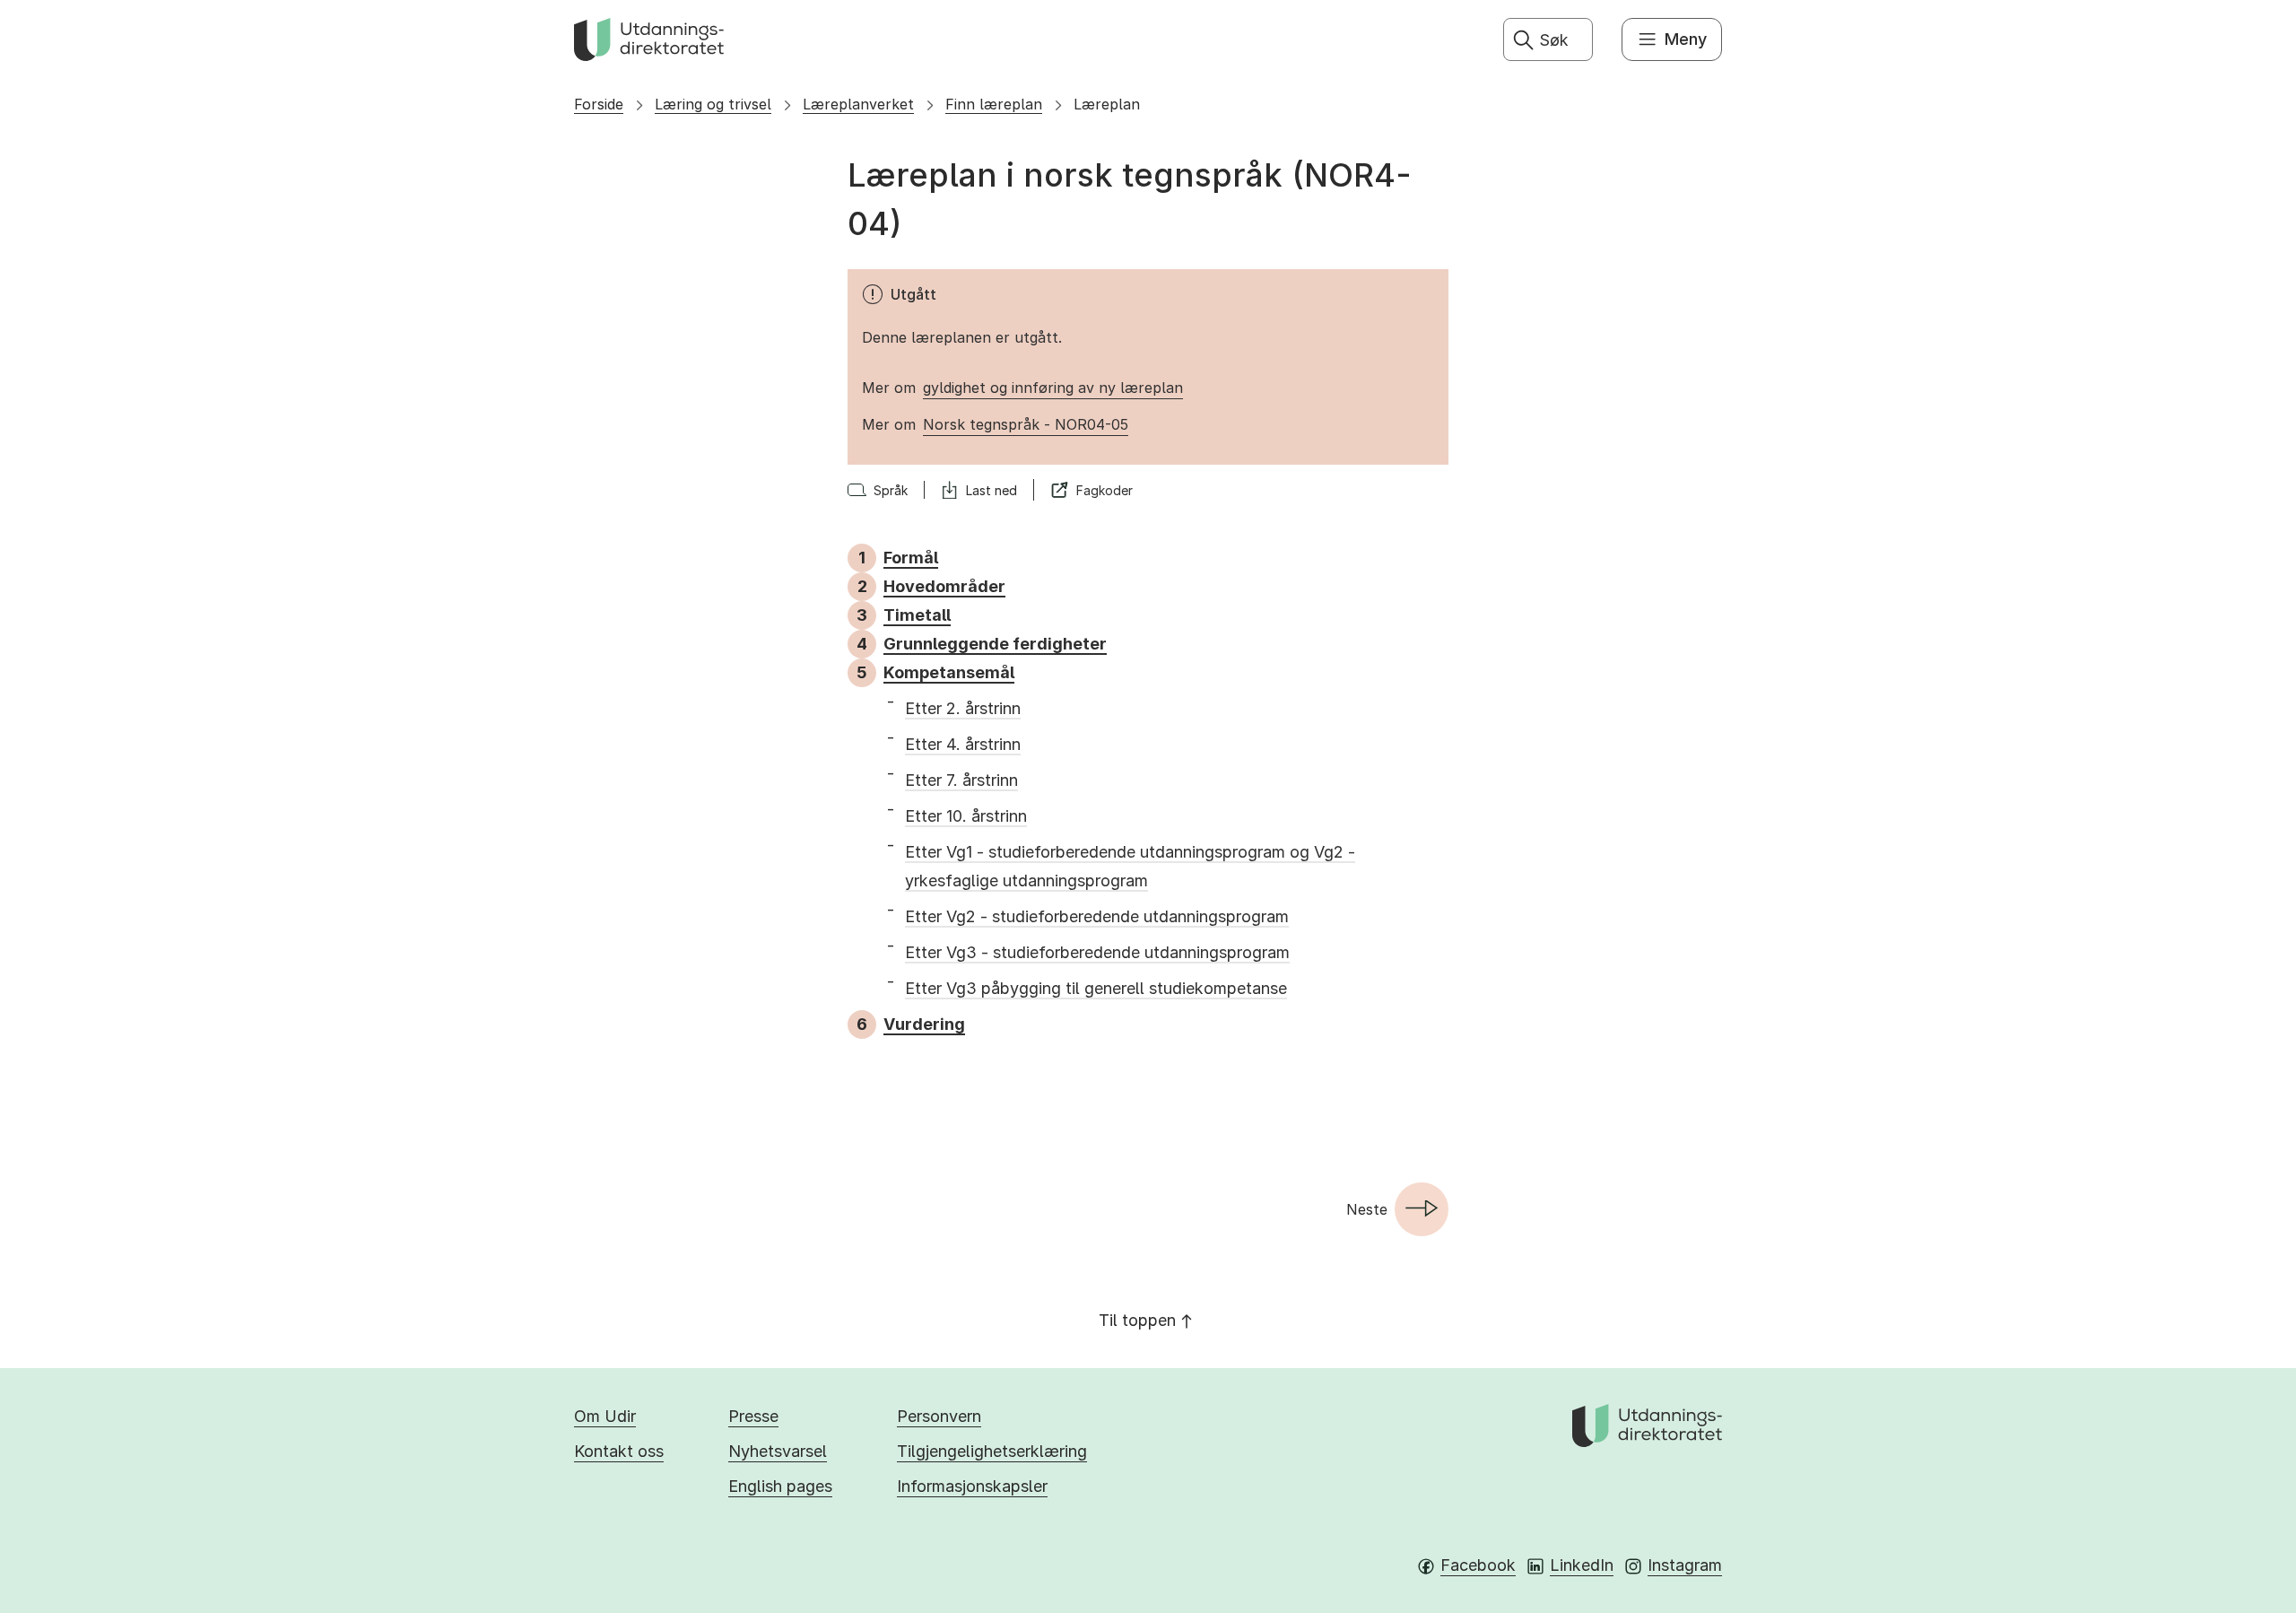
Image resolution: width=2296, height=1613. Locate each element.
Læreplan (1107, 104)
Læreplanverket (858, 104)
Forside (599, 104)
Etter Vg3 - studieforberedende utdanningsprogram (1097, 952)
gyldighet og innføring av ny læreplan (1053, 388)
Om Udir (605, 1416)
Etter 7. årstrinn (961, 780)
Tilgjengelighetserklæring (992, 1451)
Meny (1686, 39)
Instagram (1685, 1565)
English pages (780, 1486)
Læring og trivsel (713, 104)
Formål (911, 558)
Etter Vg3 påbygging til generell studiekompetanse (1096, 988)
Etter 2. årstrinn (963, 708)
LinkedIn (1582, 1565)
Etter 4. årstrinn (963, 744)
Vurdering (924, 1024)
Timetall (917, 615)
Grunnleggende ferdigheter (995, 644)
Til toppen (1137, 1320)
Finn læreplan (994, 104)
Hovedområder (944, 586)
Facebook (1478, 1565)
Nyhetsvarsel (778, 1451)
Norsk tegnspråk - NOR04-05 (1026, 424)
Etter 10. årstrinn (966, 816)
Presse (753, 1416)
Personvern (939, 1416)
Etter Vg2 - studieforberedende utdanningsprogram (1097, 916)
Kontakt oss (619, 1451)
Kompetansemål (949, 672)
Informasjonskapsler (972, 1486)
